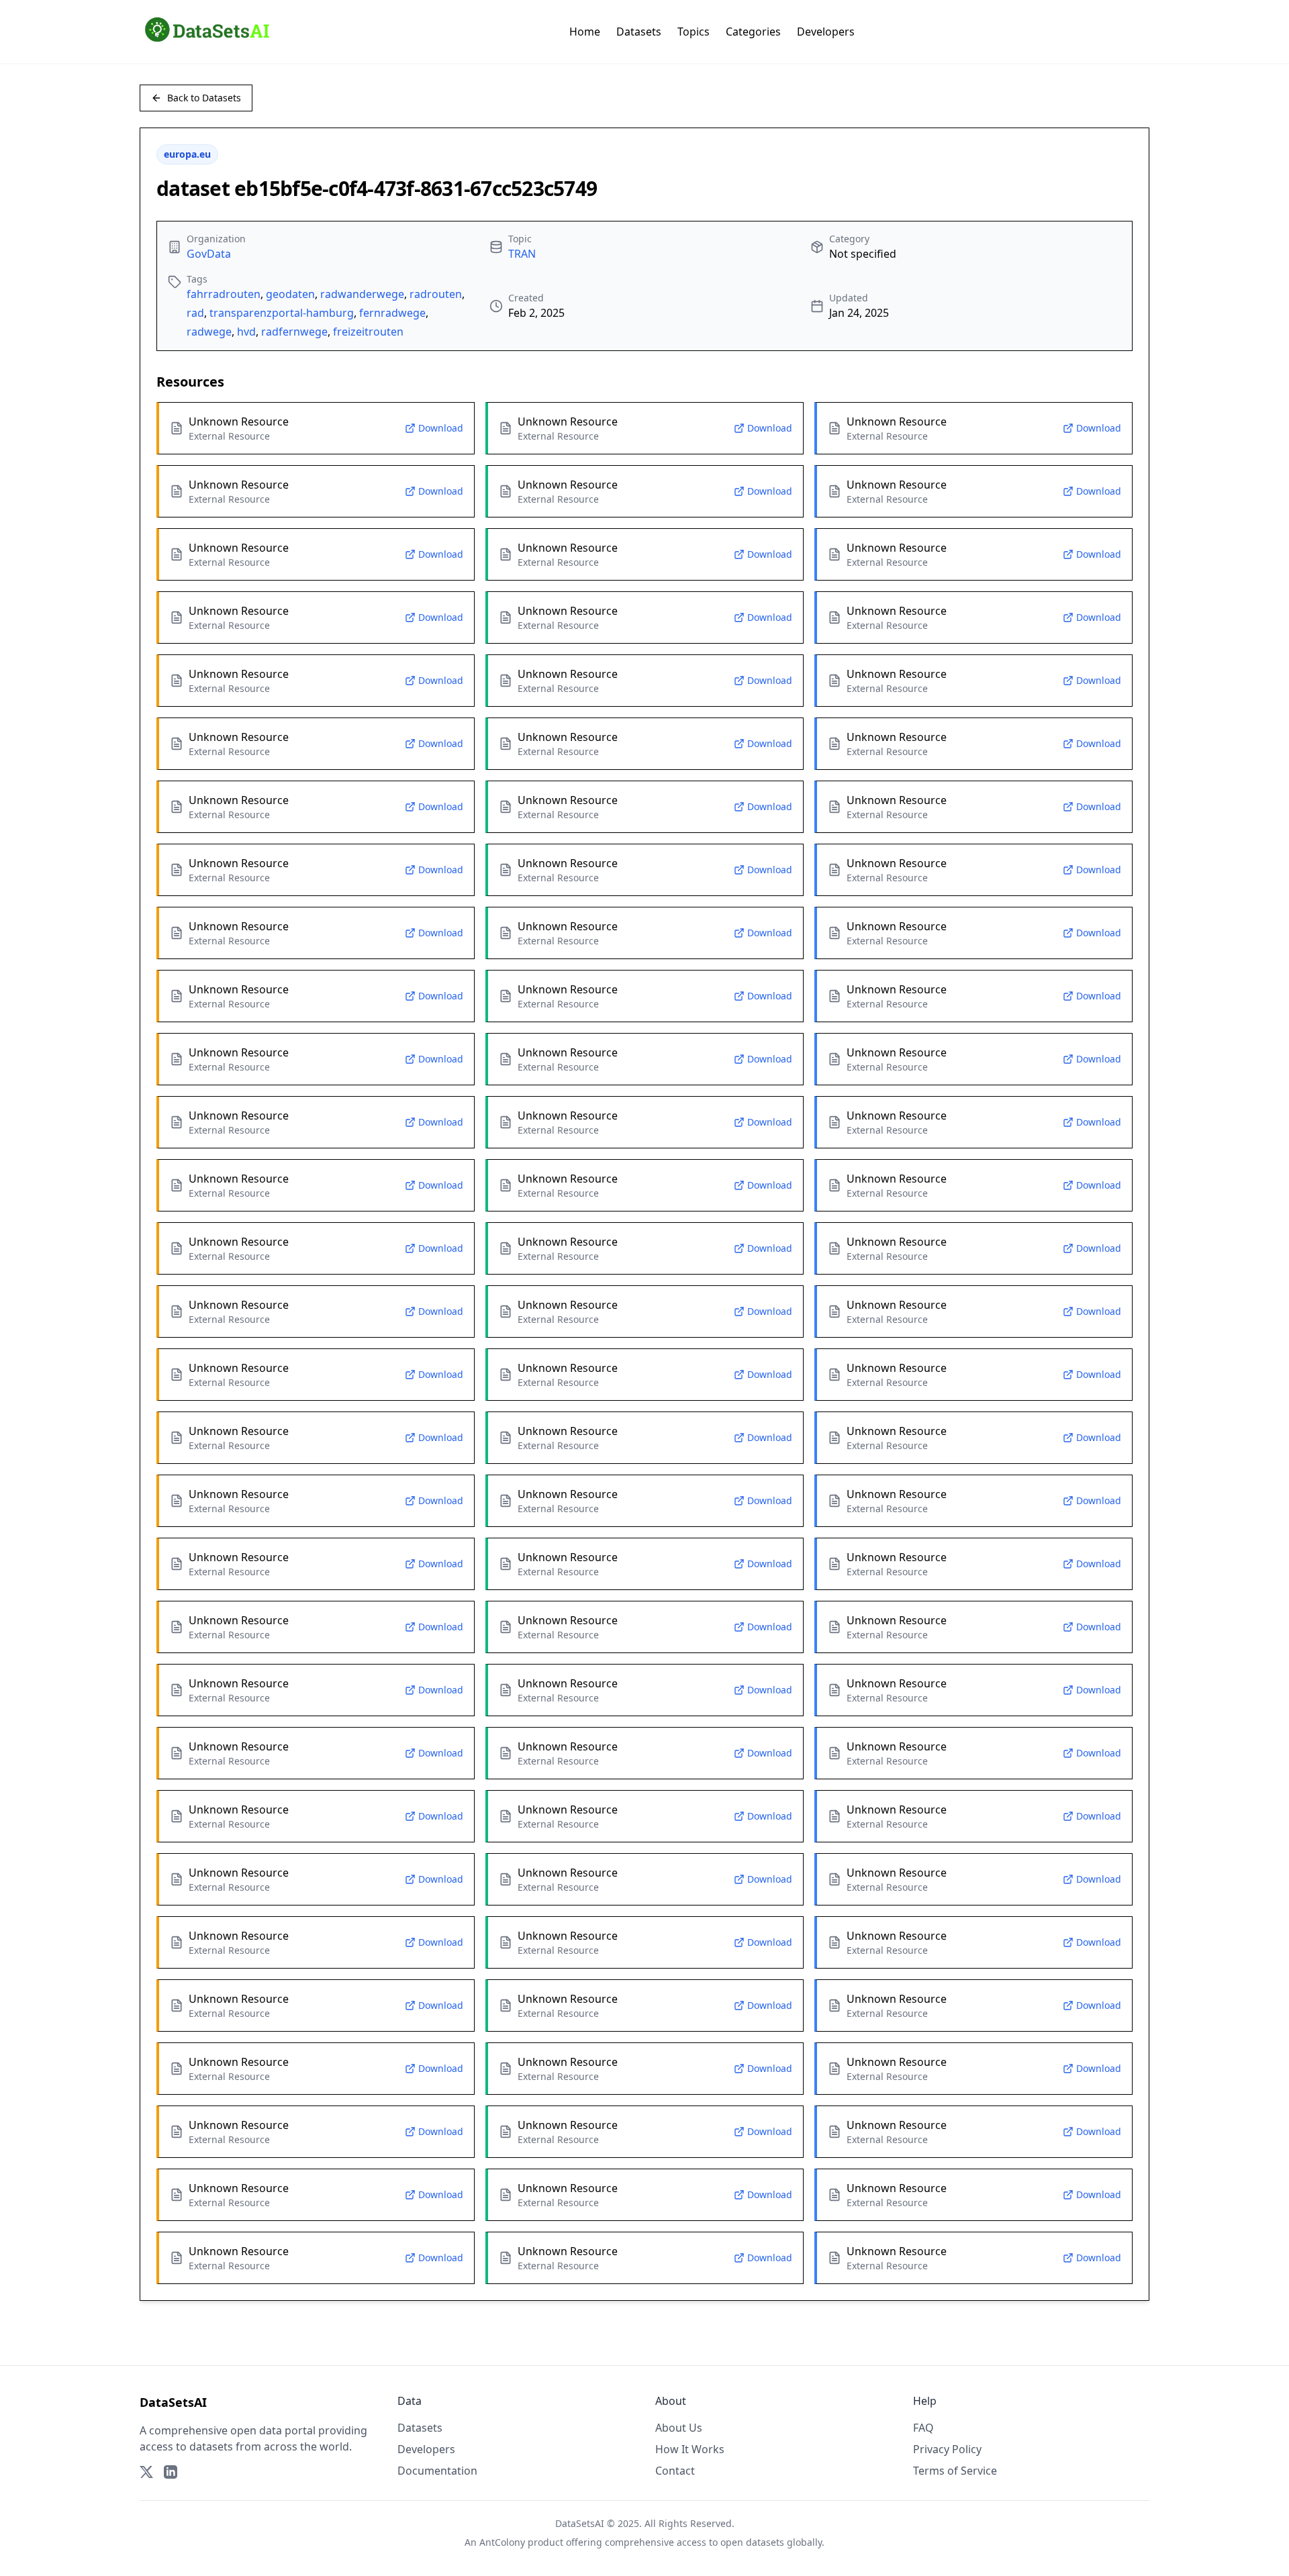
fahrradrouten (224, 294)
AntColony (502, 2542)
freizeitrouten (368, 332)
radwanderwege (362, 294)
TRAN (522, 254)
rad (195, 313)
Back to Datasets (204, 98)
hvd (246, 332)
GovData (209, 254)
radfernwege (294, 332)
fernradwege (392, 313)
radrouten (436, 294)
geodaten (290, 294)
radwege (209, 332)
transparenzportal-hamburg (282, 313)
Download (441, 428)
